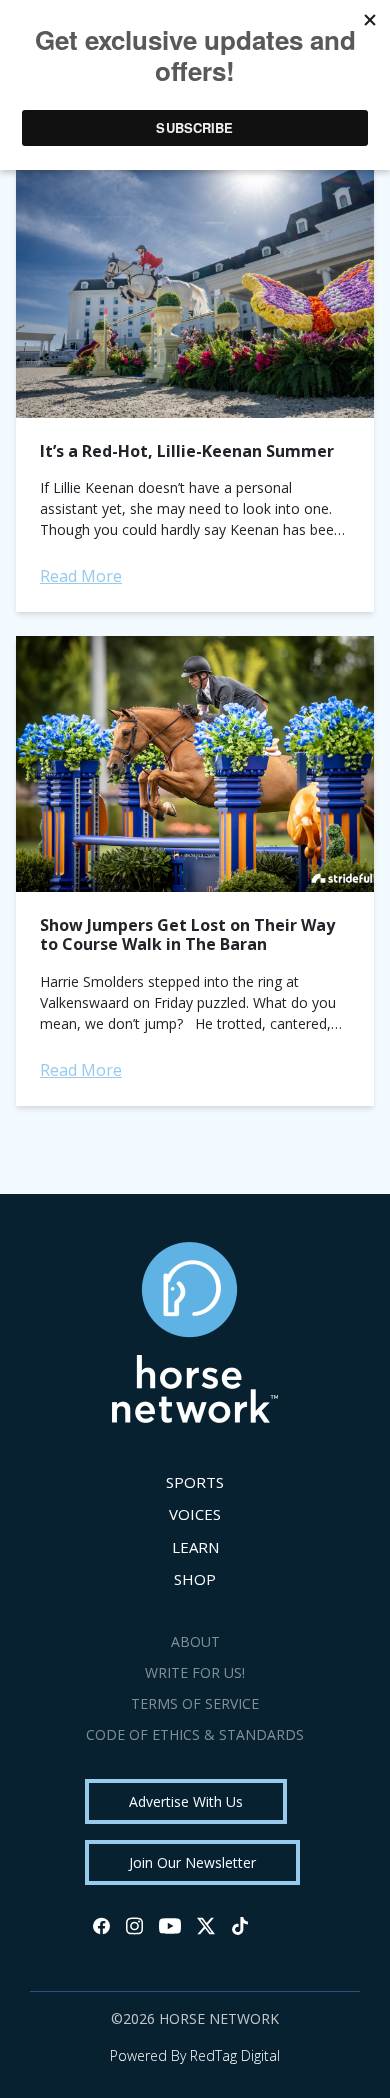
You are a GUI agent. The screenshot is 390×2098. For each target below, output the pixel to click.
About (195, 1641)
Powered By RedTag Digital (195, 2055)
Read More (81, 576)
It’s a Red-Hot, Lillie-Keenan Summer (187, 451)
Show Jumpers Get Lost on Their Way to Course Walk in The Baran (187, 934)
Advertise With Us (186, 1801)
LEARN (195, 1547)
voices (195, 1514)
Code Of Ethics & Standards (195, 1734)
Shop (195, 1579)
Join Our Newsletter (192, 1862)
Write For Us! (195, 1672)
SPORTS (195, 1482)
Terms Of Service (195, 1703)
